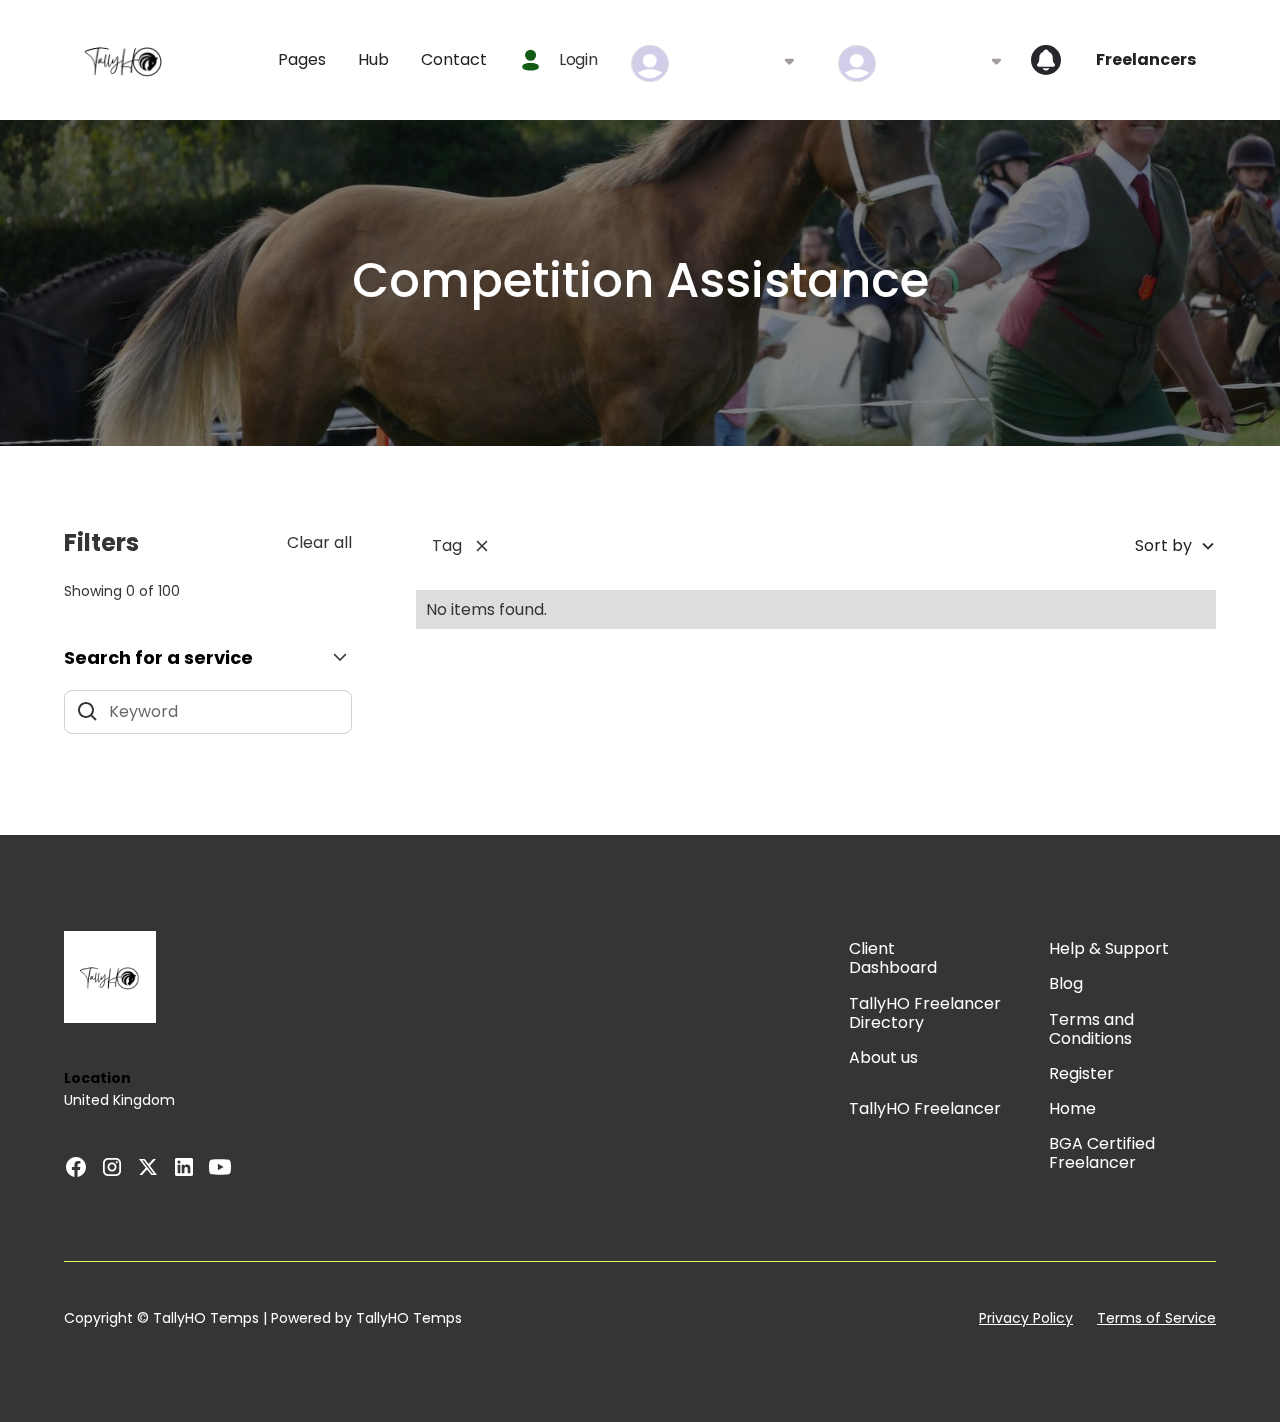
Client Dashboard (893, 958)
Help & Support (1109, 948)
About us (883, 1057)
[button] (302, 59)
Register (1081, 1073)
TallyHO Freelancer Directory (925, 1013)
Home (1072, 1108)
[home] (124, 60)
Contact (454, 59)
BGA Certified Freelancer (1102, 1153)
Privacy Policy (1026, 1318)
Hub (373, 59)
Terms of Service (1156, 1318)
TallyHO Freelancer (925, 1108)
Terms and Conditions (1091, 1029)
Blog (1066, 983)
